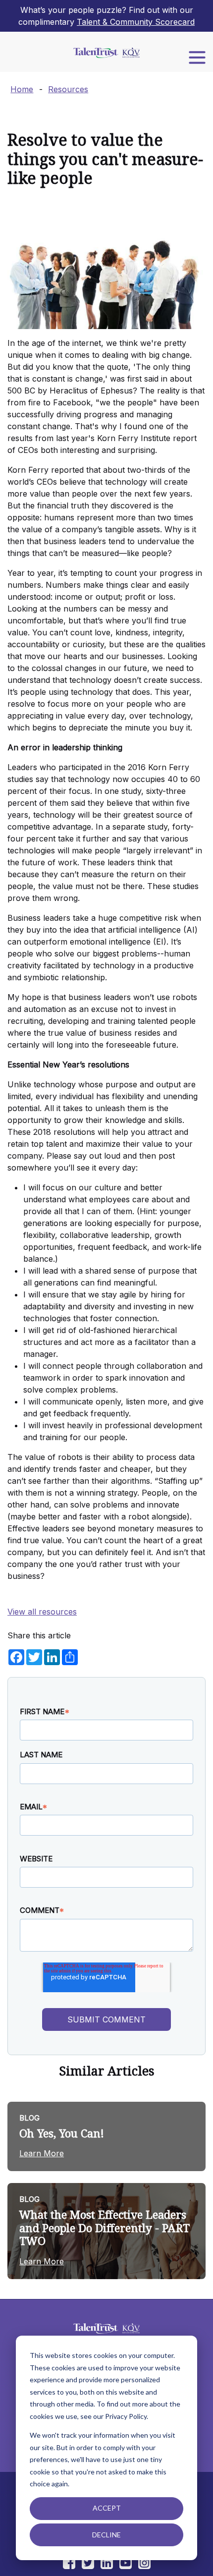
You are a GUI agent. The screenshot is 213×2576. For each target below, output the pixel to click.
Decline (106, 2535)
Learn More (42, 2153)
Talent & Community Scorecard (136, 22)
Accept (107, 2508)
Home (22, 89)
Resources (68, 89)
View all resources (42, 1612)
